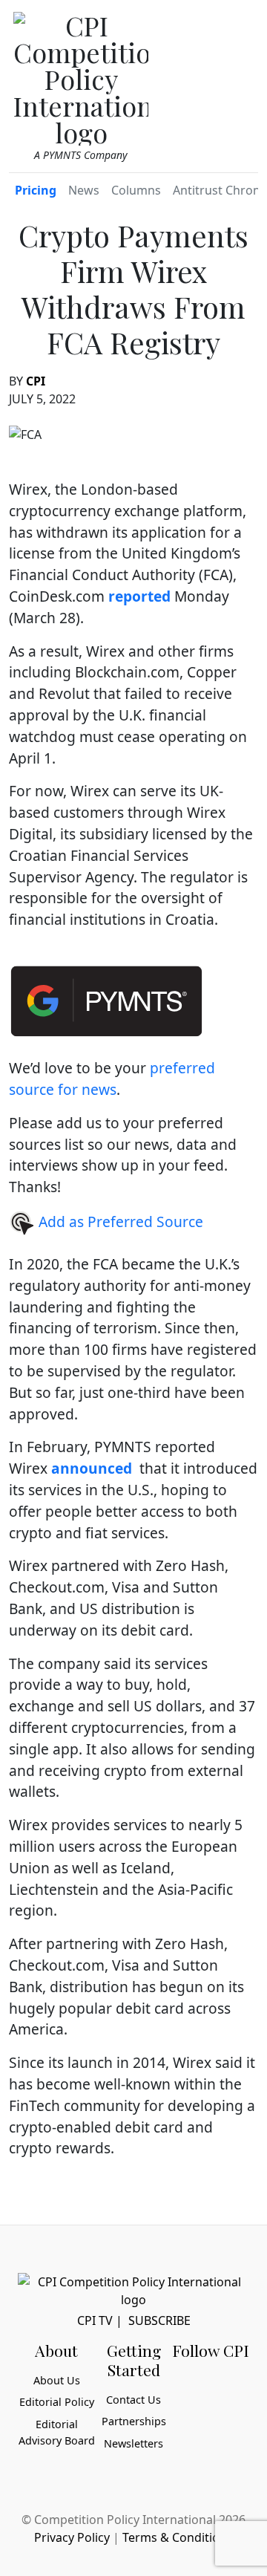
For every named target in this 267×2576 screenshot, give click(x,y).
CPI (36, 381)
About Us (57, 2380)
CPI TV (95, 2320)
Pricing (36, 190)
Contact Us (133, 2400)
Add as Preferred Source (119, 1222)
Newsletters (133, 2443)
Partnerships (134, 2421)
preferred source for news (112, 1079)
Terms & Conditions (178, 2537)
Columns (136, 190)
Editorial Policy (57, 2402)
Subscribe (159, 2320)
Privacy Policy (72, 2537)
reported (139, 596)
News (84, 190)
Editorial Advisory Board (57, 2432)
